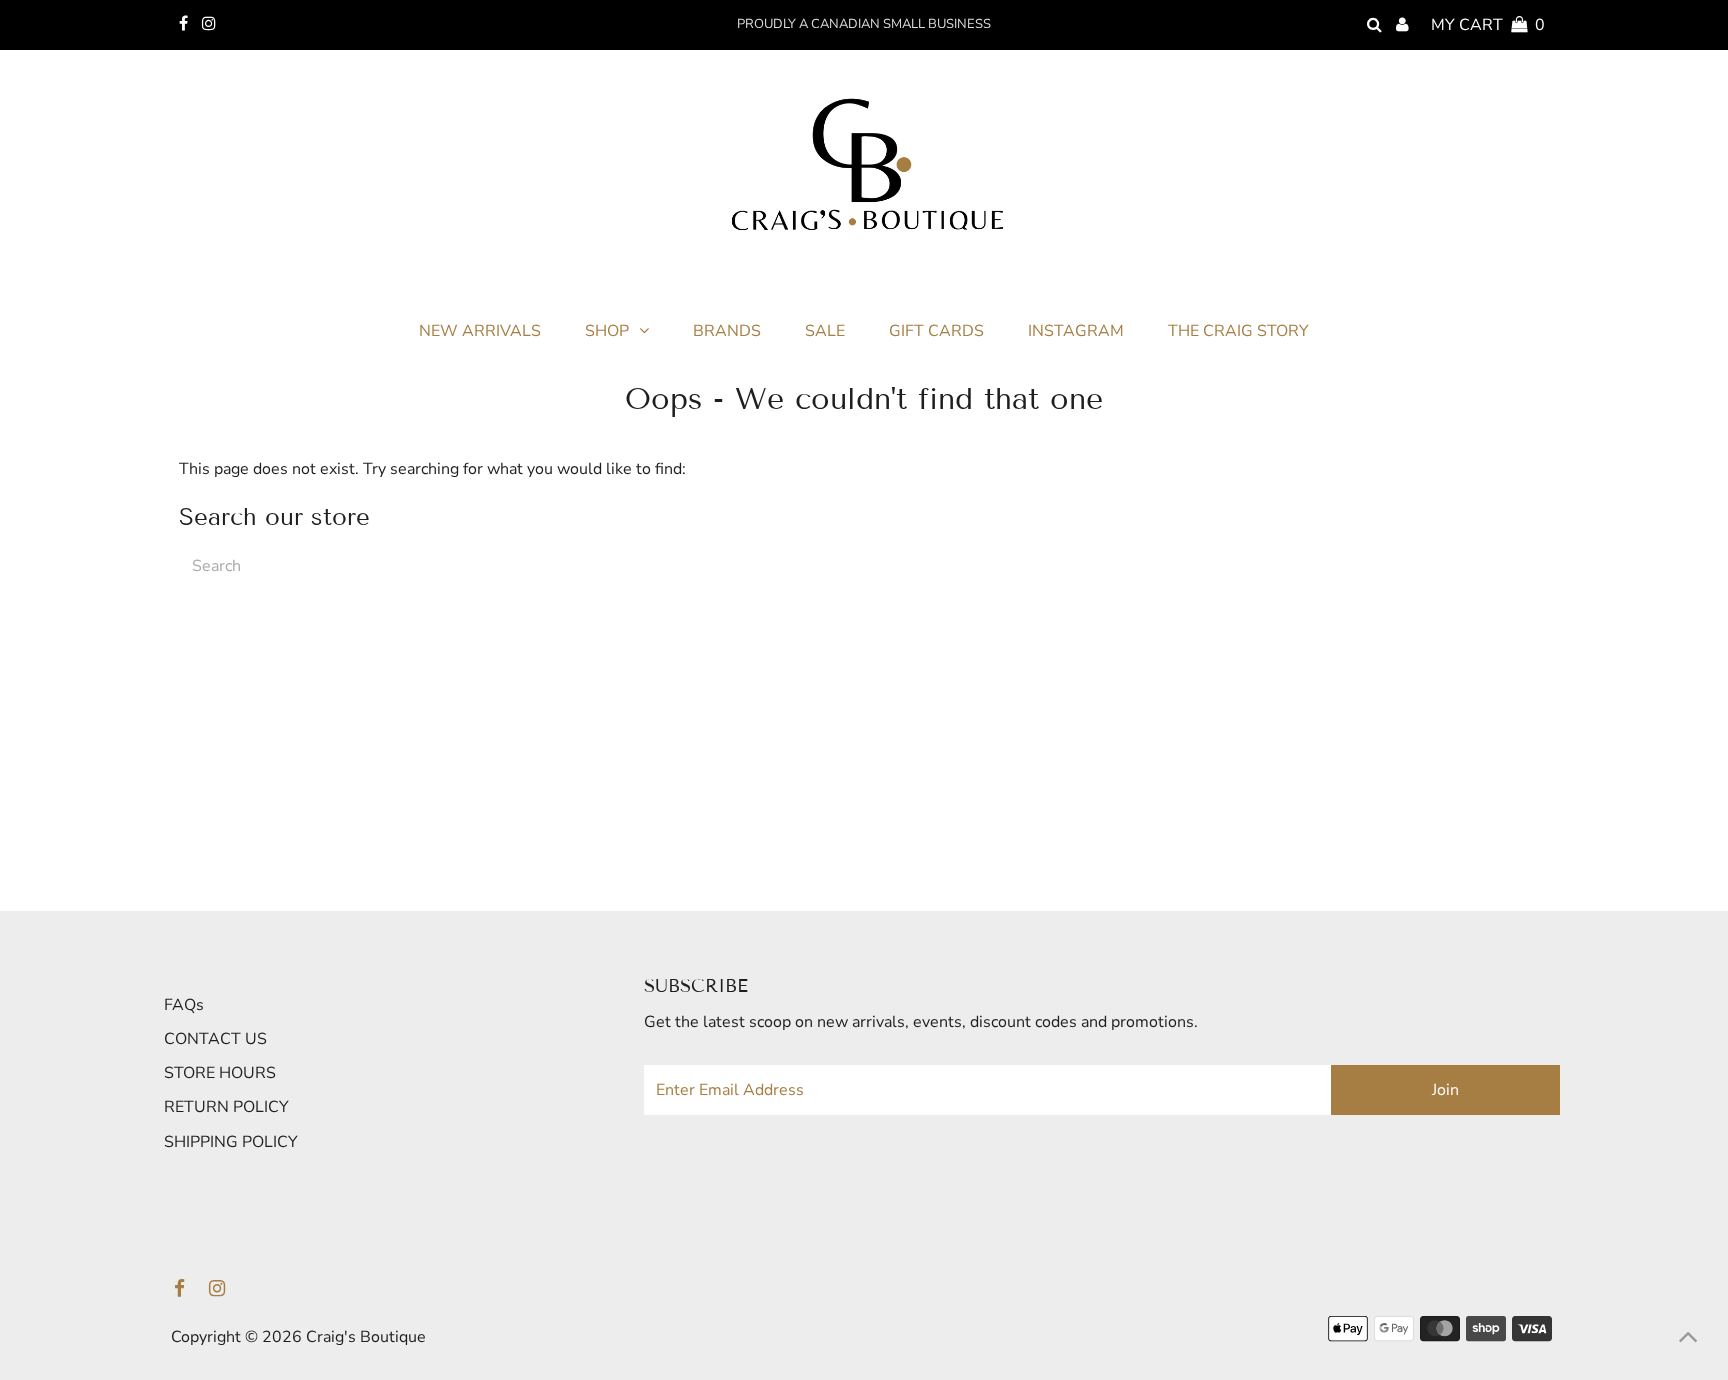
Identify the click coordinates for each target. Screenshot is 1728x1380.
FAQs (184, 1005)
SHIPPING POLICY (231, 1142)
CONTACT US (215, 1039)
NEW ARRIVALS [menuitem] (480, 331)
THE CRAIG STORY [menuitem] (1238, 331)
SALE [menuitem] (825, 331)
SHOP (607, 331)
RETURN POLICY (226, 1107)
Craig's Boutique (366, 1337)
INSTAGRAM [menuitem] (1076, 331)
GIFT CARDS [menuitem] (936, 331)
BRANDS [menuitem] (727, 331)
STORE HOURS (220, 1073)
